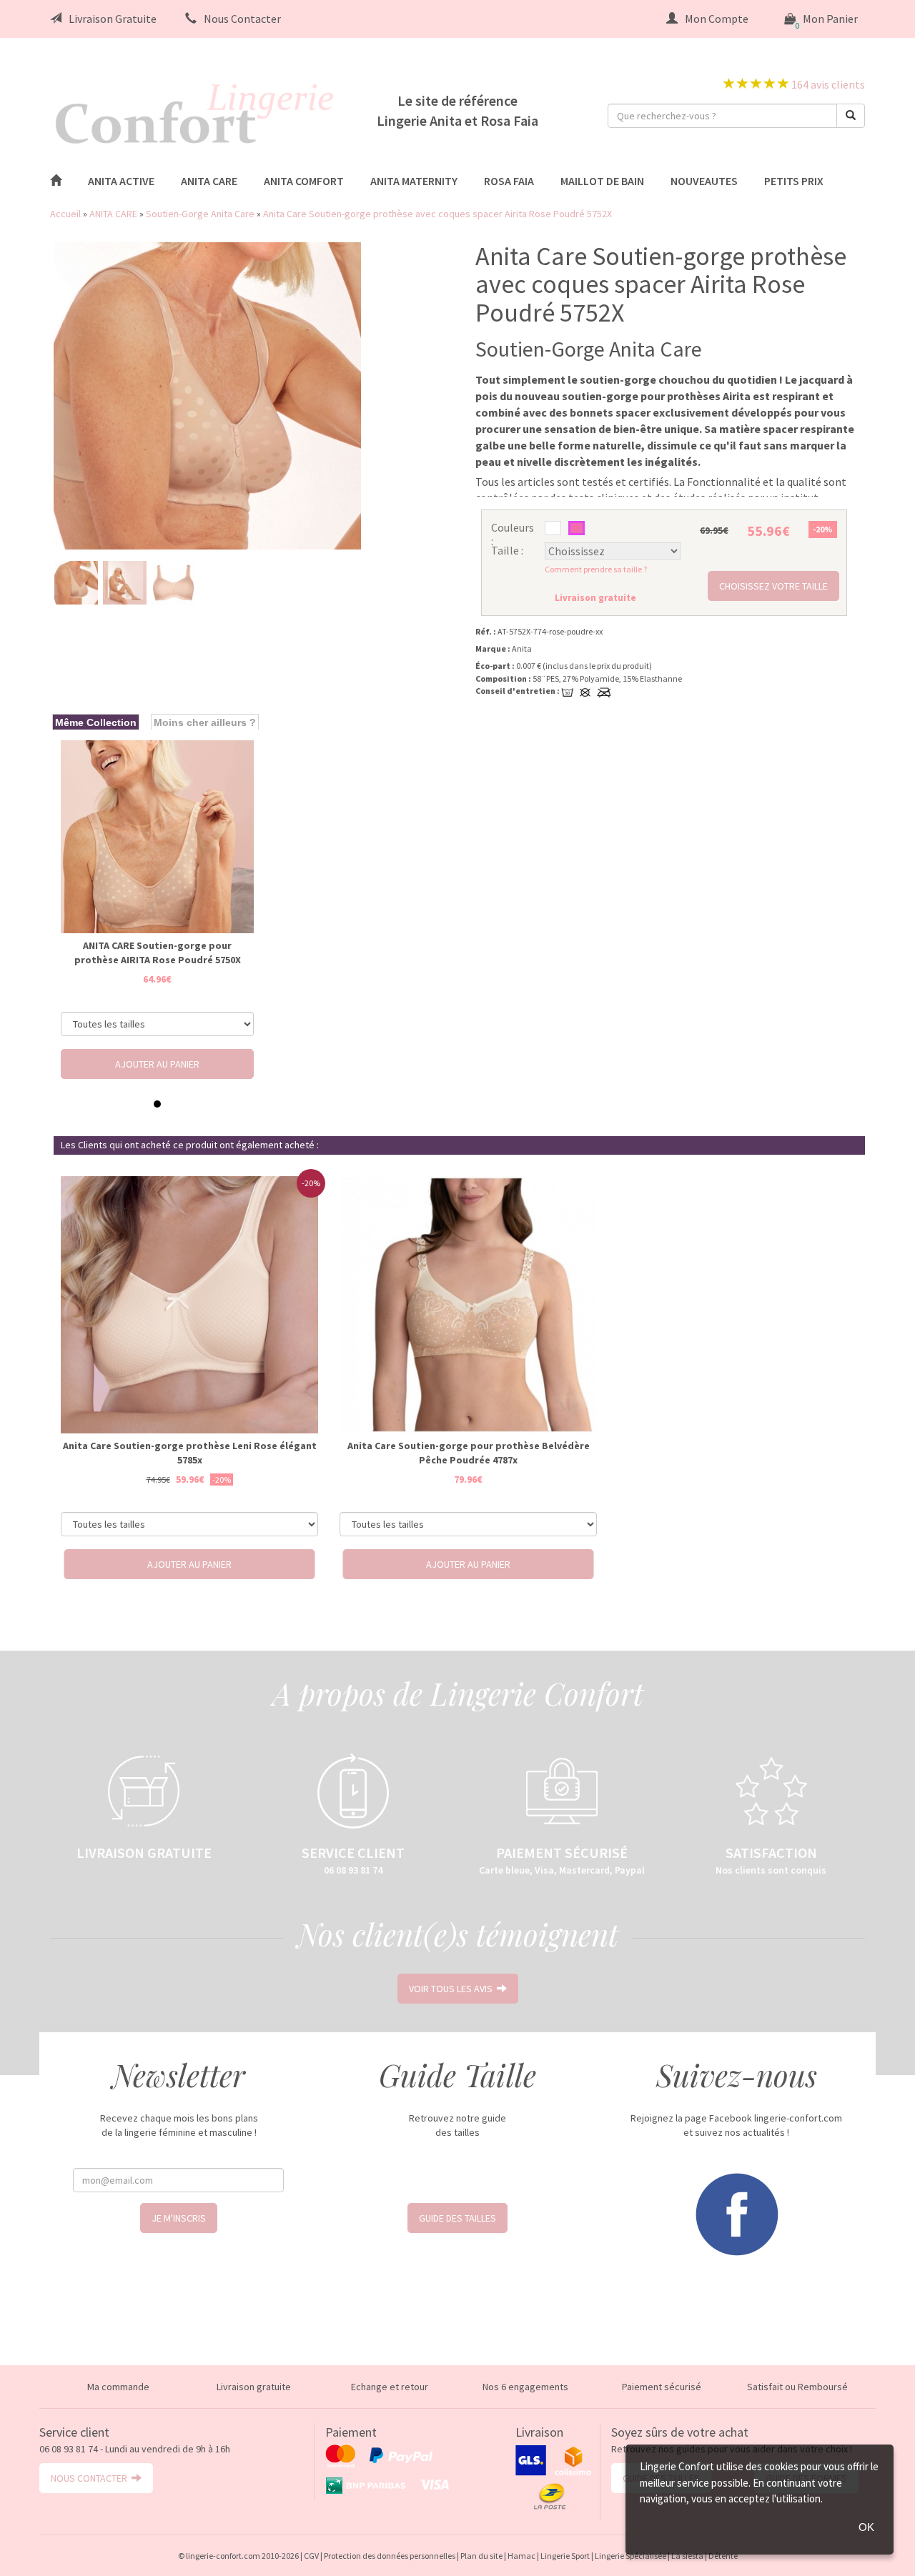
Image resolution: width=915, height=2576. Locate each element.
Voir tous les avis (453, 1989)
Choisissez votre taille (773, 586)
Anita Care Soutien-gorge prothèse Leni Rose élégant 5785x (190, 1453)
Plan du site (481, 2556)
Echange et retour (390, 2387)
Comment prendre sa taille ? (596, 569)
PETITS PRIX (794, 181)
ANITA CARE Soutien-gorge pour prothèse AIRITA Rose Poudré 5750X (158, 953)
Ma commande (118, 2387)
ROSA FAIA (509, 181)
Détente (723, 2556)
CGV (311, 2556)
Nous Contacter (242, 19)
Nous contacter (91, 2478)
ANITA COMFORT (304, 181)
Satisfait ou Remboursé (797, 2387)
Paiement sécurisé (662, 2387)
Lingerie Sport (565, 2556)
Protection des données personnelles (390, 2556)
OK (866, 2527)
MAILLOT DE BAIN (602, 181)
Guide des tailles (457, 2218)
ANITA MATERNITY (414, 181)
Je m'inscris (179, 2218)
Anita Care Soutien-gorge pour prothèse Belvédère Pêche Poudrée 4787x (469, 1453)
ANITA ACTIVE (121, 181)
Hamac (521, 2556)
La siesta (687, 2556)
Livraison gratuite (254, 2387)
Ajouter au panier (157, 1064)
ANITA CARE (209, 181)
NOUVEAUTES (704, 181)
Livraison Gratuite (113, 19)
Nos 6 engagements (525, 2387)
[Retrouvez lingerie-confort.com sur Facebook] (736, 2213)
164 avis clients (827, 84)
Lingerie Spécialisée (630, 2556)
